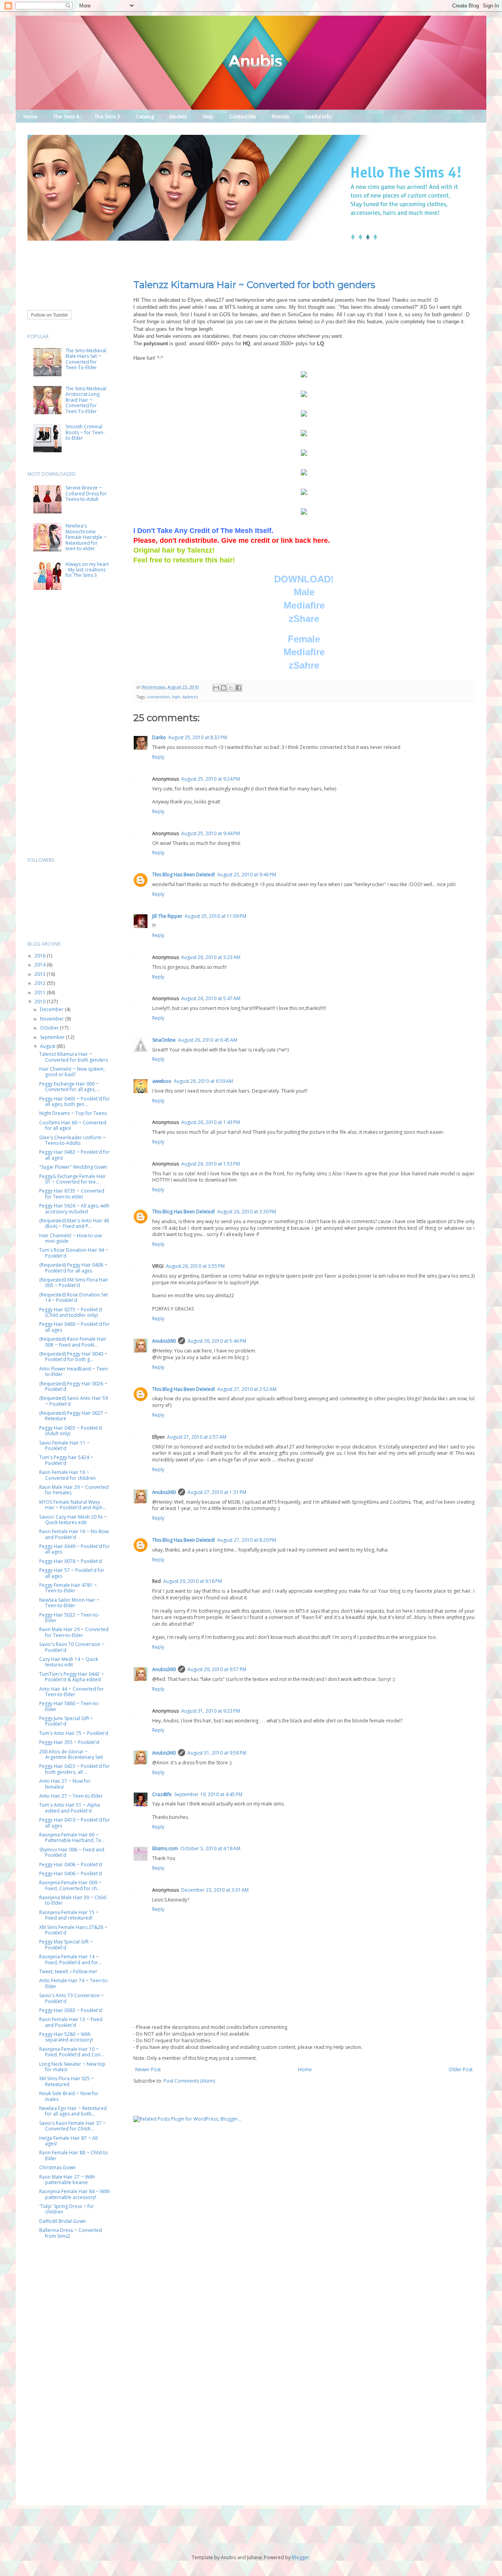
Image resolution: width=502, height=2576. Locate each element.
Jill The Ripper (167, 916)
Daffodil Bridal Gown (63, 2221)
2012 (41, 983)
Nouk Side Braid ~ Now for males (69, 2096)
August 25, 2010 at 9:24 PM (211, 779)
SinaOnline (164, 1040)
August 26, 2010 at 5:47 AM (211, 998)
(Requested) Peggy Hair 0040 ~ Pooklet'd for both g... (73, 1357)
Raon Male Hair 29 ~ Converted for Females (74, 1490)
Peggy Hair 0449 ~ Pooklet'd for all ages (75, 1549)
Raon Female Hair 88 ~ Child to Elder (74, 2155)
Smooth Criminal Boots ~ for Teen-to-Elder (85, 432)
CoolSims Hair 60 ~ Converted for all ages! (73, 1125)
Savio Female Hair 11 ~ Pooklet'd (65, 1446)
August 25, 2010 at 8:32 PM (198, 737)
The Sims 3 (107, 116)
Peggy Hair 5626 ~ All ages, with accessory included (74, 1208)
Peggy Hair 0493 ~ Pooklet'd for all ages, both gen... (75, 1101)
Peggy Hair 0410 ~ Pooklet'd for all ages (75, 1823)
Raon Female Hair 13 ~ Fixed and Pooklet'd (71, 2022)
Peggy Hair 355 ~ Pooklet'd (69, 1742)
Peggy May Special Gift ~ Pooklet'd (66, 1944)
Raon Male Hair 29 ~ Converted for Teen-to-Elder (74, 1632)
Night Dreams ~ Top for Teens (73, 1113)
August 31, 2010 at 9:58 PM (217, 1753)
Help (208, 116)
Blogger (301, 2557)
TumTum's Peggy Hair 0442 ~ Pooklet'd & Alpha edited (72, 1677)
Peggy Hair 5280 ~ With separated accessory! (66, 2037)
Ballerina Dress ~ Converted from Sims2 (71, 2233)
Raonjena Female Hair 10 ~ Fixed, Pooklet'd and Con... (72, 2052)
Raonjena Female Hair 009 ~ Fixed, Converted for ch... (70, 1885)
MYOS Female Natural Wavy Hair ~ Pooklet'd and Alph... (73, 1505)
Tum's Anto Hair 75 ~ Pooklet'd (74, 1733)
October (50, 1028)
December (52, 1009)
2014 (41, 965)
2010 (41, 1002)
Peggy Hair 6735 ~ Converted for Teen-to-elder (72, 1194)
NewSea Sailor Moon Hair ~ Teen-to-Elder (69, 1603)
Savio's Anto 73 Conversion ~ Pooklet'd (72, 1998)
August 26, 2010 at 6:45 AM (208, 1040)
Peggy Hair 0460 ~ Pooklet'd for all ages (75, 1327)
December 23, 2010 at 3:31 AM (215, 1890)
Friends (281, 116)
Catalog (145, 116)
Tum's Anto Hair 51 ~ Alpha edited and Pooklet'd (70, 1808)
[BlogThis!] (224, 688)
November (53, 1019)
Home (31, 116)
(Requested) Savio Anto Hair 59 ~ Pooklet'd (74, 1401)
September (53, 1037)
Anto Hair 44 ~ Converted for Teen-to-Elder (72, 1692)
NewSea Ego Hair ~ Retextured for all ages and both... (73, 2111)
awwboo (162, 1081)
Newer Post (148, 2069)
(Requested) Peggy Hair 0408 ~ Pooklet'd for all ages (73, 1268)
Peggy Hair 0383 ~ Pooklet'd (71, 2010)
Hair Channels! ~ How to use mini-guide (71, 1238)
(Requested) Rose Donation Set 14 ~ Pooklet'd (74, 1297)
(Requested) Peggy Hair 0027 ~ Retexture (73, 1416)
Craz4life (162, 1794)
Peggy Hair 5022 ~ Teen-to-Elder (69, 1618)
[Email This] (216, 688)
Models (178, 116)
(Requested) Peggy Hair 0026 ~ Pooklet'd (73, 1386)
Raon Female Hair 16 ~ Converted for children (67, 1475)
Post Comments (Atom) (189, 2081)
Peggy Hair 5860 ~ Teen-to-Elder (69, 1706)
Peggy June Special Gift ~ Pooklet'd (66, 1721)
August (48, 1046)
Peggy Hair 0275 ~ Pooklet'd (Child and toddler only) (71, 1312)
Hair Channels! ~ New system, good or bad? (72, 1072)
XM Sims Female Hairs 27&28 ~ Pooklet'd (73, 1930)
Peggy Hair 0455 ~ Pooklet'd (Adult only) (71, 1431)
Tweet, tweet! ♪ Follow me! (68, 1971)
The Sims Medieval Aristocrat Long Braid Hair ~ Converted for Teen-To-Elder (86, 400)
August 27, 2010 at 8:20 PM (247, 1540)
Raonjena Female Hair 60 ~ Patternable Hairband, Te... (72, 1837)
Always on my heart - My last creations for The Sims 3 (87, 570)
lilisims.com (165, 1848)
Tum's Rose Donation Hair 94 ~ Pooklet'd (74, 1253)
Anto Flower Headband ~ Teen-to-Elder (74, 1371)
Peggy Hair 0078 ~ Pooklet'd (71, 1561)
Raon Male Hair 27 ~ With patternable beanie (67, 2180)
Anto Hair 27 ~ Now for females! (65, 1784)
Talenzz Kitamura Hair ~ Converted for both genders (254, 285)
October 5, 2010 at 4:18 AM (210, 1848)
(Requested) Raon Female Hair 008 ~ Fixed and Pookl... (73, 1342)
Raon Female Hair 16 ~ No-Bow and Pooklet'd (74, 1534)
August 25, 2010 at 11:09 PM (216, 916)
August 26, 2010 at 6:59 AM (203, 1081)
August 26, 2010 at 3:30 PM (247, 1212)
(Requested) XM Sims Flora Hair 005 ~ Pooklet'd (74, 1283)
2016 (41, 956)
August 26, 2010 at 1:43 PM (211, 1122)
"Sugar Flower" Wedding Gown (73, 1167)
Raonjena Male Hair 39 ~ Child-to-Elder (73, 1900)
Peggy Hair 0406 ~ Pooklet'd (71, 1864)
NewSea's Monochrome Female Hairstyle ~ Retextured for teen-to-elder (86, 537)
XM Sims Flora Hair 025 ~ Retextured (67, 2081)
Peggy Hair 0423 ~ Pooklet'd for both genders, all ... (75, 1769)
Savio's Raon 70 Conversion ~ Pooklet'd (72, 1647)
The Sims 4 (66, 116)
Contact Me (243, 116)
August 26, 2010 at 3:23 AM (211, 957)
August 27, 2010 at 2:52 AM (247, 1389)
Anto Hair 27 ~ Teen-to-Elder (71, 1796)
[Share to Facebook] (238, 688)
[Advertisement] (170, 255)
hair (176, 697)
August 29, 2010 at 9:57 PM (217, 1669)
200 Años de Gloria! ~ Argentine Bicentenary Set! (71, 1754)
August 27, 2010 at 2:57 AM (197, 1437)
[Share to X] (231, 688)
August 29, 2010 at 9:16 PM (193, 1581)
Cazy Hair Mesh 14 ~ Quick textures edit (69, 1662)
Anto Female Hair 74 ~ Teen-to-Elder (74, 1983)
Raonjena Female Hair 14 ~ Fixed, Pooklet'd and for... (70, 1959)
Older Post (461, 2069)
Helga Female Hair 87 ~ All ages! (68, 2141)
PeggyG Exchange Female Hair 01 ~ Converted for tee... (73, 1179)
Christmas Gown (57, 2167)
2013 (41, 974)
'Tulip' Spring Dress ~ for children (67, 2209)
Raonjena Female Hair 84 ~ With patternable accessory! (75, 2194)
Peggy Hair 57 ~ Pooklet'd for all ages (72, 1573)
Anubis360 (164, 1341)
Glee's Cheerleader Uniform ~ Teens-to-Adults (73, 1140)
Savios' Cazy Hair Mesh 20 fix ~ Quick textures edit (73, 1520)
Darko (159, 737)
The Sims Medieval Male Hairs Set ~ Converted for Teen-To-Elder (86, 359)
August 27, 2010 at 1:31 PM (217, 1492)
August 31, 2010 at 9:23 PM (211, 1711)
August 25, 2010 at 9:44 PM (211, 833)
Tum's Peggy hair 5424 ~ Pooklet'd (66, 1460)
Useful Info (318, 116)
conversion (158, 697)
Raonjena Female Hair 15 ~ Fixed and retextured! (69, 1915)
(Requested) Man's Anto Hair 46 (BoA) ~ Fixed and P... (74, 1223)
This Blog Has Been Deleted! (184, 875)
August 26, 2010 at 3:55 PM (195, 1266)
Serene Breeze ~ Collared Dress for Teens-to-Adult (86, 493)
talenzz (190, 697)
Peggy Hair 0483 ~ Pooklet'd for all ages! (75, 1155)
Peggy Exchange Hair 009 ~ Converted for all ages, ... (70, 1087)
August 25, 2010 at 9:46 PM (247, 875)
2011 (41, 993)
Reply (158, 757)
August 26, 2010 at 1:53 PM (211, 1164)
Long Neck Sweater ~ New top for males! (72, 2067)
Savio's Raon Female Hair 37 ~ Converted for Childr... (73, 2126)
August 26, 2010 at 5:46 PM (217, 1341)
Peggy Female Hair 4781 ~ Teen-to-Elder (68, 1588)
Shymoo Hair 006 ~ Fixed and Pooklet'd (72, 1852)
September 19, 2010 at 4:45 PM (208, 1794)
